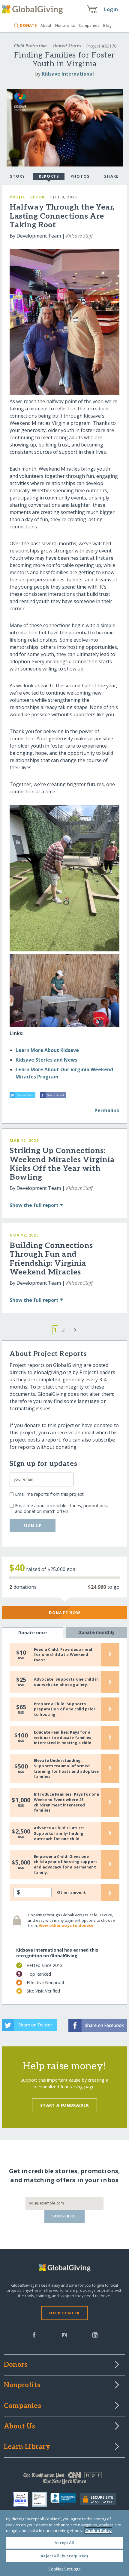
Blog (107, 25)
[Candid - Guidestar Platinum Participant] (41, 2499)
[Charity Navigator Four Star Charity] (22, 2499)
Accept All (64, 2543)
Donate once (33, 1633)
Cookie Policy (98, 2531)
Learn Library (27, 2447)
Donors (16, 2365)
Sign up (33, 1526)
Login (111, 9)
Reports (49, 176)
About (46, 25)
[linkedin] (95, 2334)
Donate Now (65, 1613)
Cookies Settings (64, 2569)
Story (17, 176)
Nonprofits (65, 25)
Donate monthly (96, 1632)
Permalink (107, 1110)
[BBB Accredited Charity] (65, 2500)
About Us (20, 2427)
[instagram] (64, 2334)
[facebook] (34, 2334)
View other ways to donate (66, 1925)
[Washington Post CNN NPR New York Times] (64, 2480)
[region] (64, 2543)
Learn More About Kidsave (47, 1050)
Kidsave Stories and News (46, 1060)
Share (111, 176)
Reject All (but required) (64, 2556)
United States (67, 46)
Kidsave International (68, 74)
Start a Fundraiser (64, 2105)
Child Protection (30, 46)
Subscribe (65, 2216)
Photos (80, 176)
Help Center (64, 2313)
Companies (89, 25)
